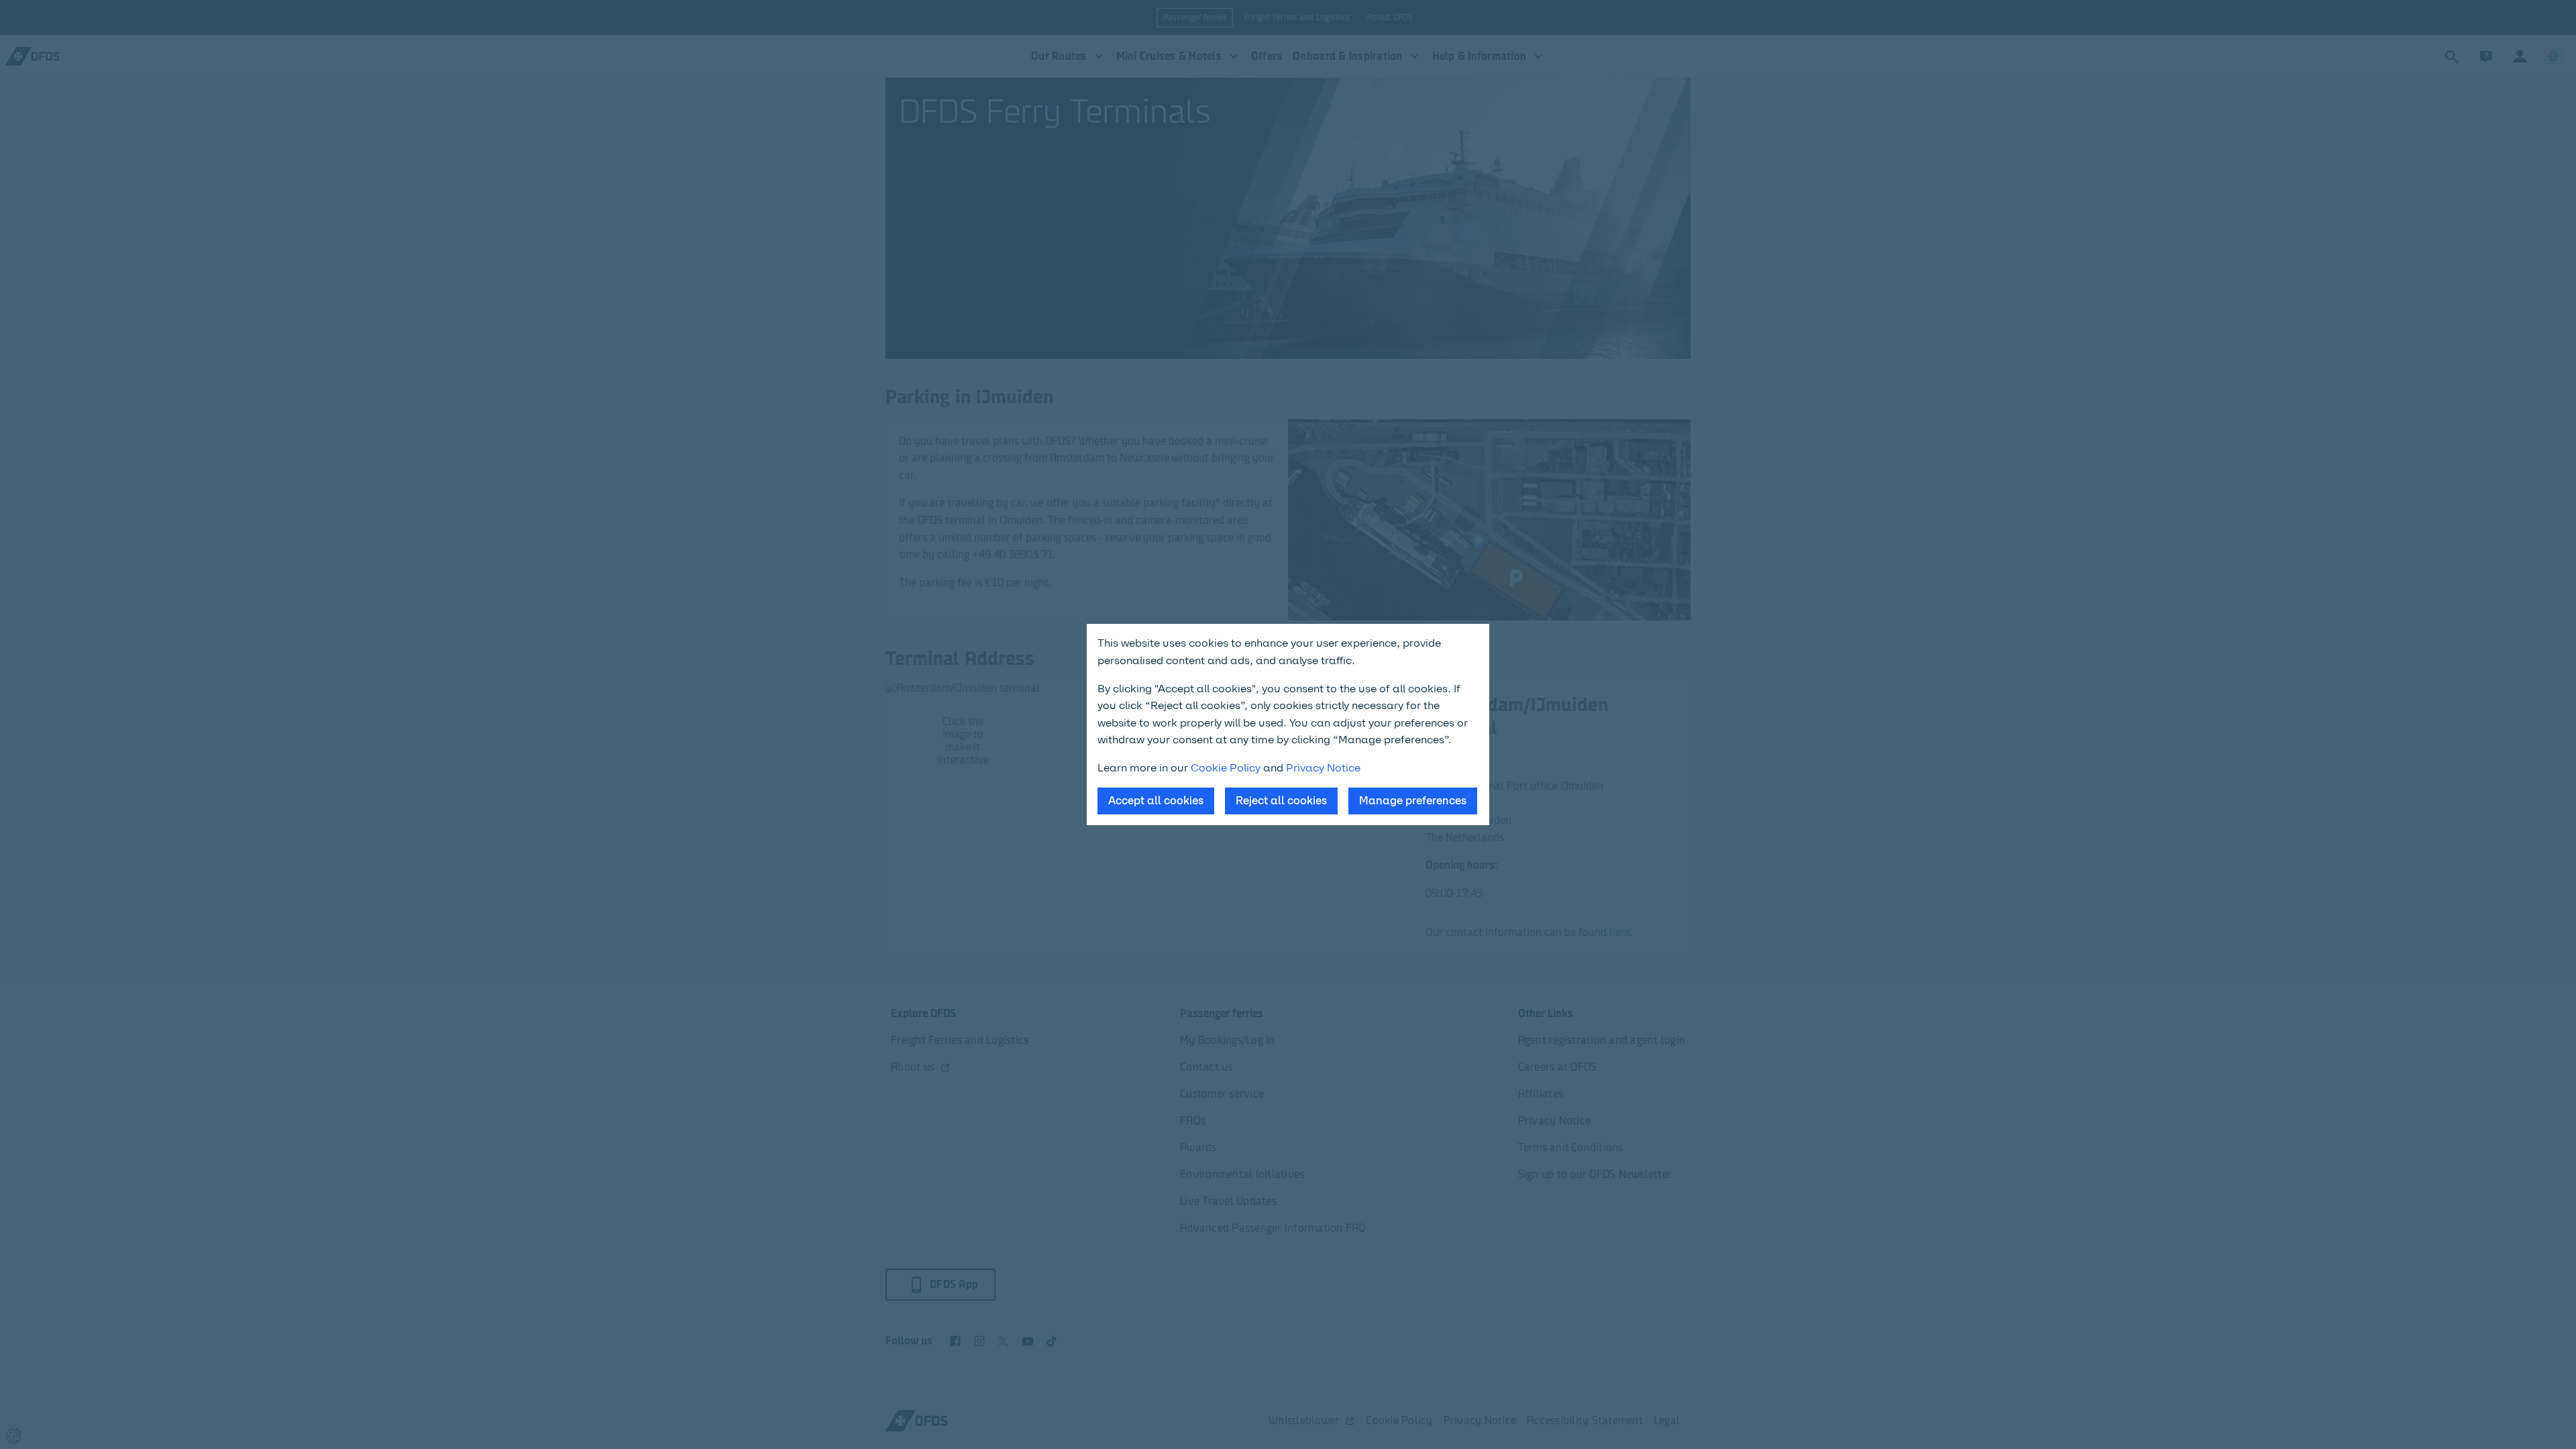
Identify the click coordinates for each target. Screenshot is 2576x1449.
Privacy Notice (1323, 768)
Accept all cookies (1156, 801)
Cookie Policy (1226, 768)
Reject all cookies (1281, 801)
